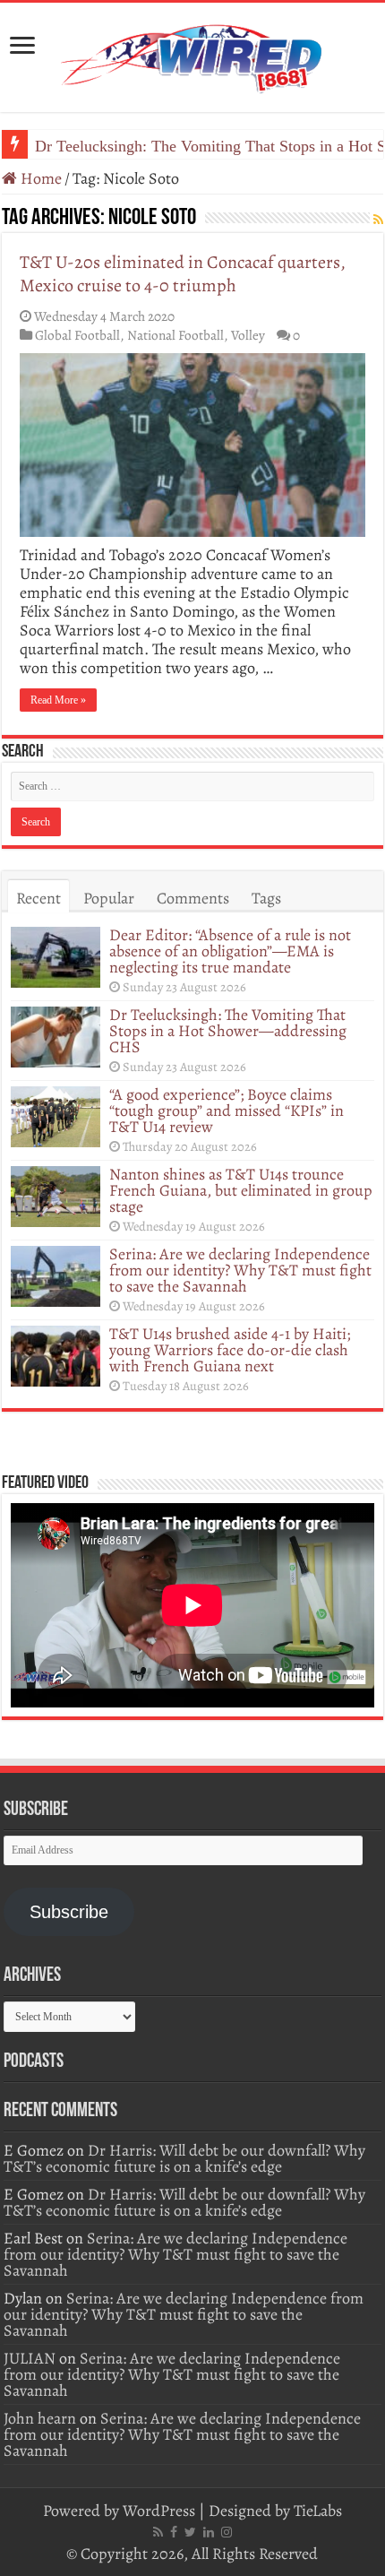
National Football (175, 335)
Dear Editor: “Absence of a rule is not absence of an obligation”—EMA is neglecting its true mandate (230, 951)
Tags (266, 898)
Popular (109, 898)
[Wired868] (192, 54)
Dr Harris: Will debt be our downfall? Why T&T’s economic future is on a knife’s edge (184, 2158)
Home (39, 178)
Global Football (77, 335)
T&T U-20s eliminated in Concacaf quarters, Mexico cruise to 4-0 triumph (183, 274)
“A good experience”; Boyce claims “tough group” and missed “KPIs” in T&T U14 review (227, 1111)
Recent (38, 898)
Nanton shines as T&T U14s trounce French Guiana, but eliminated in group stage (241, 1190)
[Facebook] (174, 2532)
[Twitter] (190, 2532)
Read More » (58, 700)
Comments (193, 898)
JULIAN (30, 2358)
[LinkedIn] (209, 2532)
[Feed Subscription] (378, 220)
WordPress (159, 2511)
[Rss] (158, 2532)
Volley (248, 335)
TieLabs (318, 2511)
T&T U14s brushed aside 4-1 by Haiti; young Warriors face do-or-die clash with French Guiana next (230, 1350)
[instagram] (227, 2532)
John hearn (40, 2418)
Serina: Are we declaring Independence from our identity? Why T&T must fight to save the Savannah (240, 1270)
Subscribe (69, 1912)
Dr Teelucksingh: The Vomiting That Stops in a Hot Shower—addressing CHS (228, 1031)
